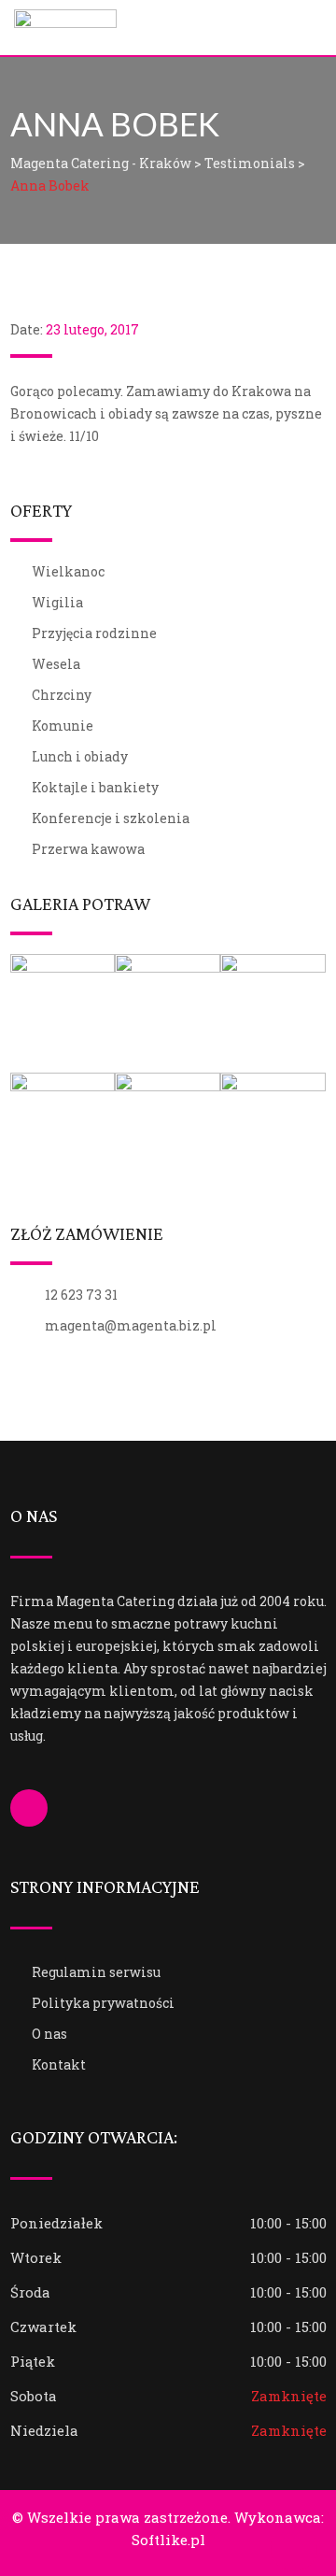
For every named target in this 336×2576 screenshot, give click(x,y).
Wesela (56, 664)
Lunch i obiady (80, 756)
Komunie (63, 726)
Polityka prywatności (103, 2003)
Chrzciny (62, 695)
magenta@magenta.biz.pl (131, 1325)
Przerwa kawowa (88, 849)
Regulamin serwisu (96, 1972)
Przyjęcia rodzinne (94, 633)
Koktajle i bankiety (95, 787)
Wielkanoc (68, 571)
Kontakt (59, 2064)
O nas (49, 2034)
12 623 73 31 (81, 1295)
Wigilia (57, 602)
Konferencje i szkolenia (111, 818)
